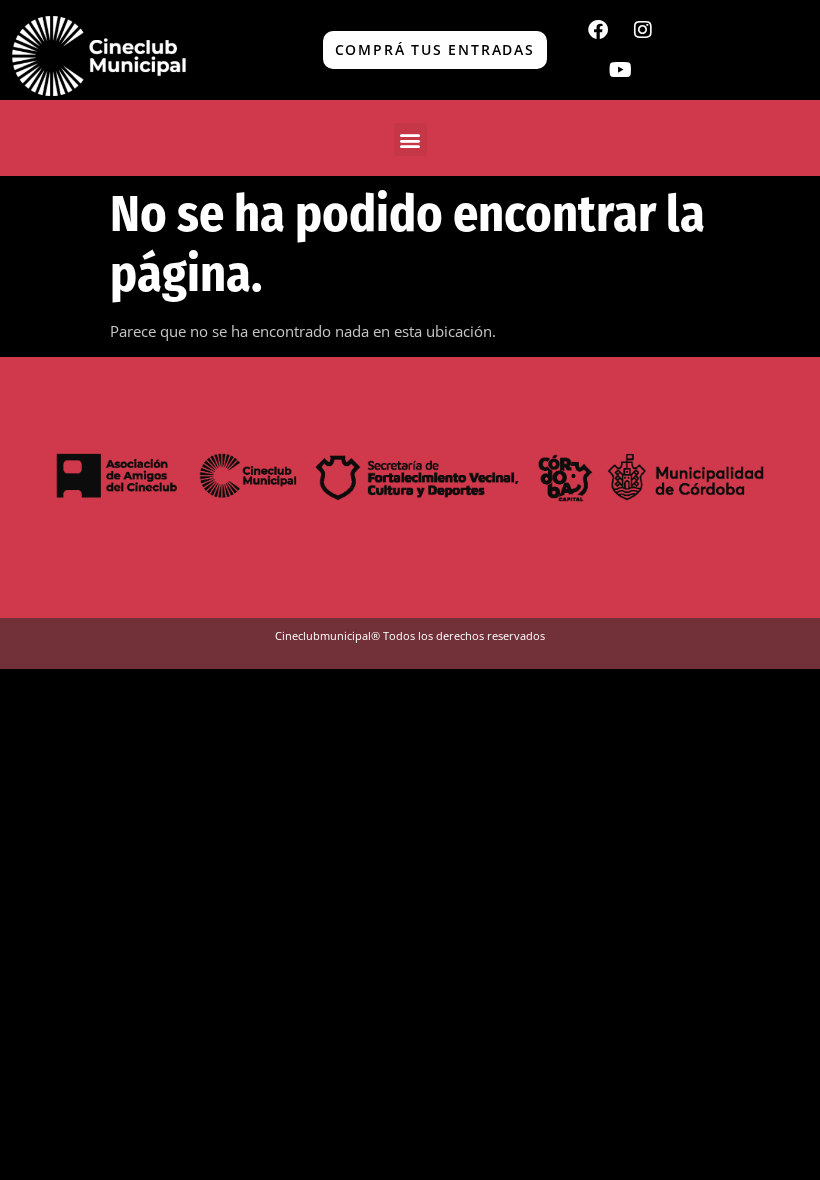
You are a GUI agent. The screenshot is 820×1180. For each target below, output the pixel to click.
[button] (410, 139)
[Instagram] (643, 30)
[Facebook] (598, 30)
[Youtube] (620, 70)
